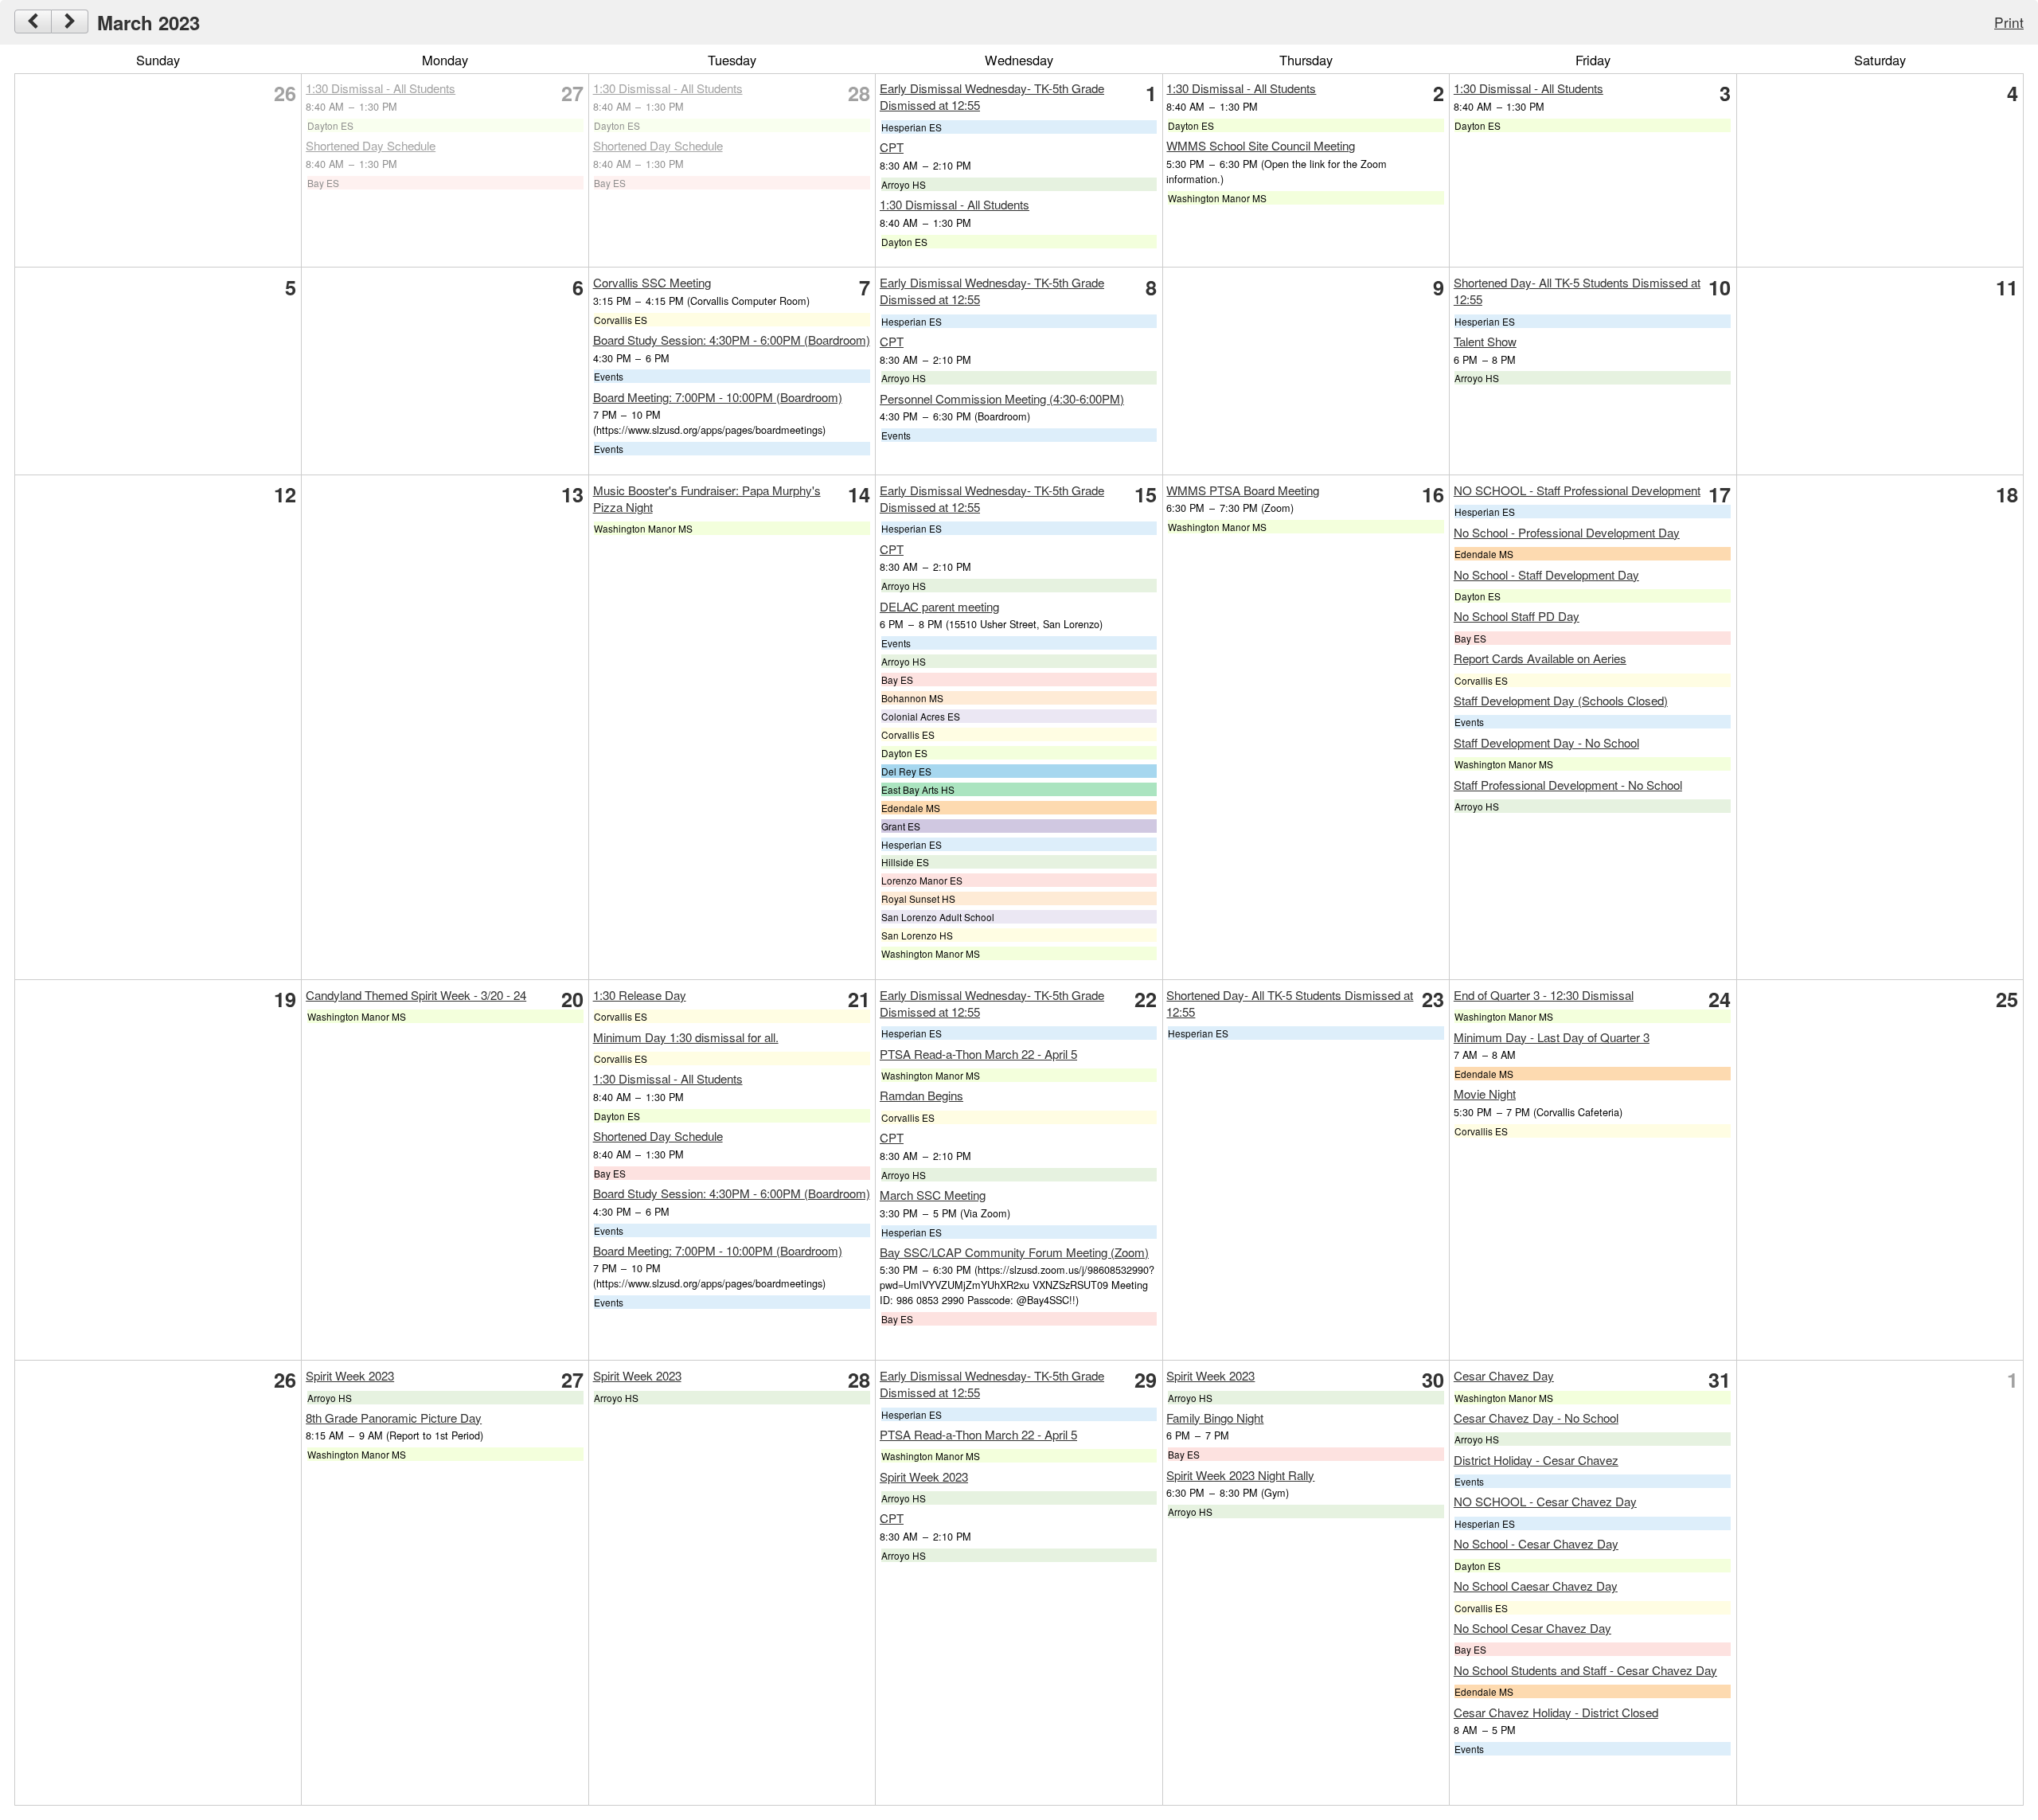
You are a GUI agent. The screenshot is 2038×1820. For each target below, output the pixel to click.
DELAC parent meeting (939, 606)
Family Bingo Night (1215, 1418)
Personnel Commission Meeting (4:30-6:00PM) (1002, 398)
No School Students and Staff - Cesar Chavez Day (1585, 1670)
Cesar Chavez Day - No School (1536, 1418)
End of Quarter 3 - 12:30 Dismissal (1544, 995)
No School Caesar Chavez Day (1536, 1586)
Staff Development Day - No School (1546, 742)
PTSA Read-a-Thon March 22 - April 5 (978, 1054)
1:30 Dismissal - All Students (381, 88)
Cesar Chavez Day (1504, 1375)
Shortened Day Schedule (371, 145)
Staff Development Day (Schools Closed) (1561, 700)
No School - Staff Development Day (1546, 574)
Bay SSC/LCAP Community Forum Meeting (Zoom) (1014, 1252)
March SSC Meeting (933, 1195)
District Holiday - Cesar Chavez (1536, 1460)
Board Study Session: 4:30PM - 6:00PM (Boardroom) (732, 340)
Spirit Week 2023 (350, 1375)
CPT (892, 147)
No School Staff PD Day (1517, 616)
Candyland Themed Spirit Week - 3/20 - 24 (416, 995)
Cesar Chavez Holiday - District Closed (1556, 1712)
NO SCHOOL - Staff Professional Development (1577, 490)
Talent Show (1485, 341)
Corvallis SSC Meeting (652, 282)
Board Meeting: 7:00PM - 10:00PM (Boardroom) (718, 397)
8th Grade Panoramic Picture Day (394, 1418)
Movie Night (1485, 1094)
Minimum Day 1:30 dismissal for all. (686, 1037)
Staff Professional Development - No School (1568, 785)
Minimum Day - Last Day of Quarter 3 (1552, 1037)
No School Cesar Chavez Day (1532, 1628)
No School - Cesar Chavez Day (1536, 1543)
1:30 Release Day (640, 995)
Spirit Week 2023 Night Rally (1240, 1475)
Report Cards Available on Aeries (1540, 658)
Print (2009, 22)
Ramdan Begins (921, 1095)
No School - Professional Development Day (1567, 532)
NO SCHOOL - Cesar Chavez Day (1545, 1501)
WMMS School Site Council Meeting (1261, 145)
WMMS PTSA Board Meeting (1243, 490)
